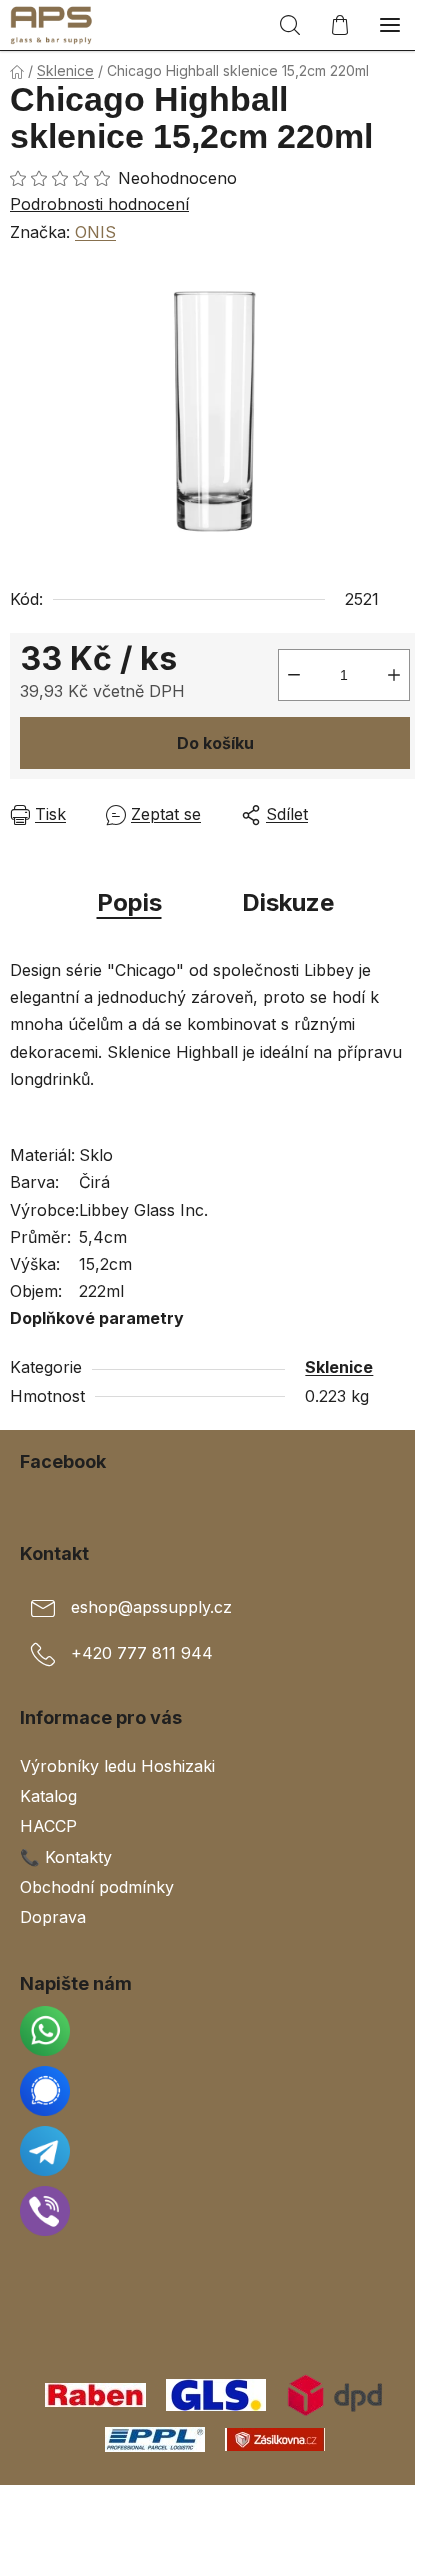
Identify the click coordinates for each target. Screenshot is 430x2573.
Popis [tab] (129, 902)
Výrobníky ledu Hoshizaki (117, 1766)
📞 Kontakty (66, 1857)
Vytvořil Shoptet (219, 2507)
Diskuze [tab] (288, 902)
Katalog (48, 1796)
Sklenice (339, 1367)
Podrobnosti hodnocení (99, 204)
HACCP (48, 1826)
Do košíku (215, 743)
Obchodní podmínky (97, 1887)
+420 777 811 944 (142, 1654)
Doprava (53, 1917)
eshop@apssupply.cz (151, 1608)
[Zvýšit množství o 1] (394, 675)
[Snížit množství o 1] (294, 675)
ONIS (95, 232)
